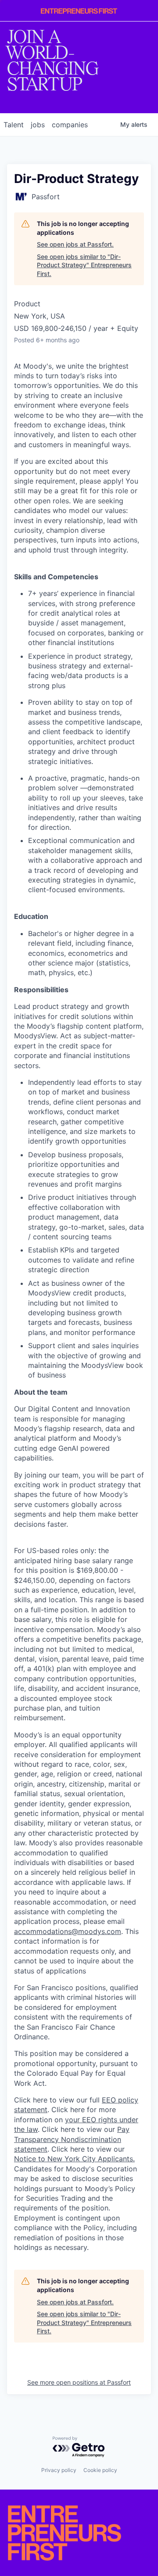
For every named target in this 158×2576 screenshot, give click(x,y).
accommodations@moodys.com (68, 1931)
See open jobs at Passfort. (75, 244)
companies (70, 125)
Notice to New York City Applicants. (74, 2159)
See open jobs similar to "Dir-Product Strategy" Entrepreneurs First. (84, 265)
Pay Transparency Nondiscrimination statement (72, 2139)
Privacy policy (59, 2470)
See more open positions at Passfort (79, 2382)
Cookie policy (100, 2470)
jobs (38, 125)
